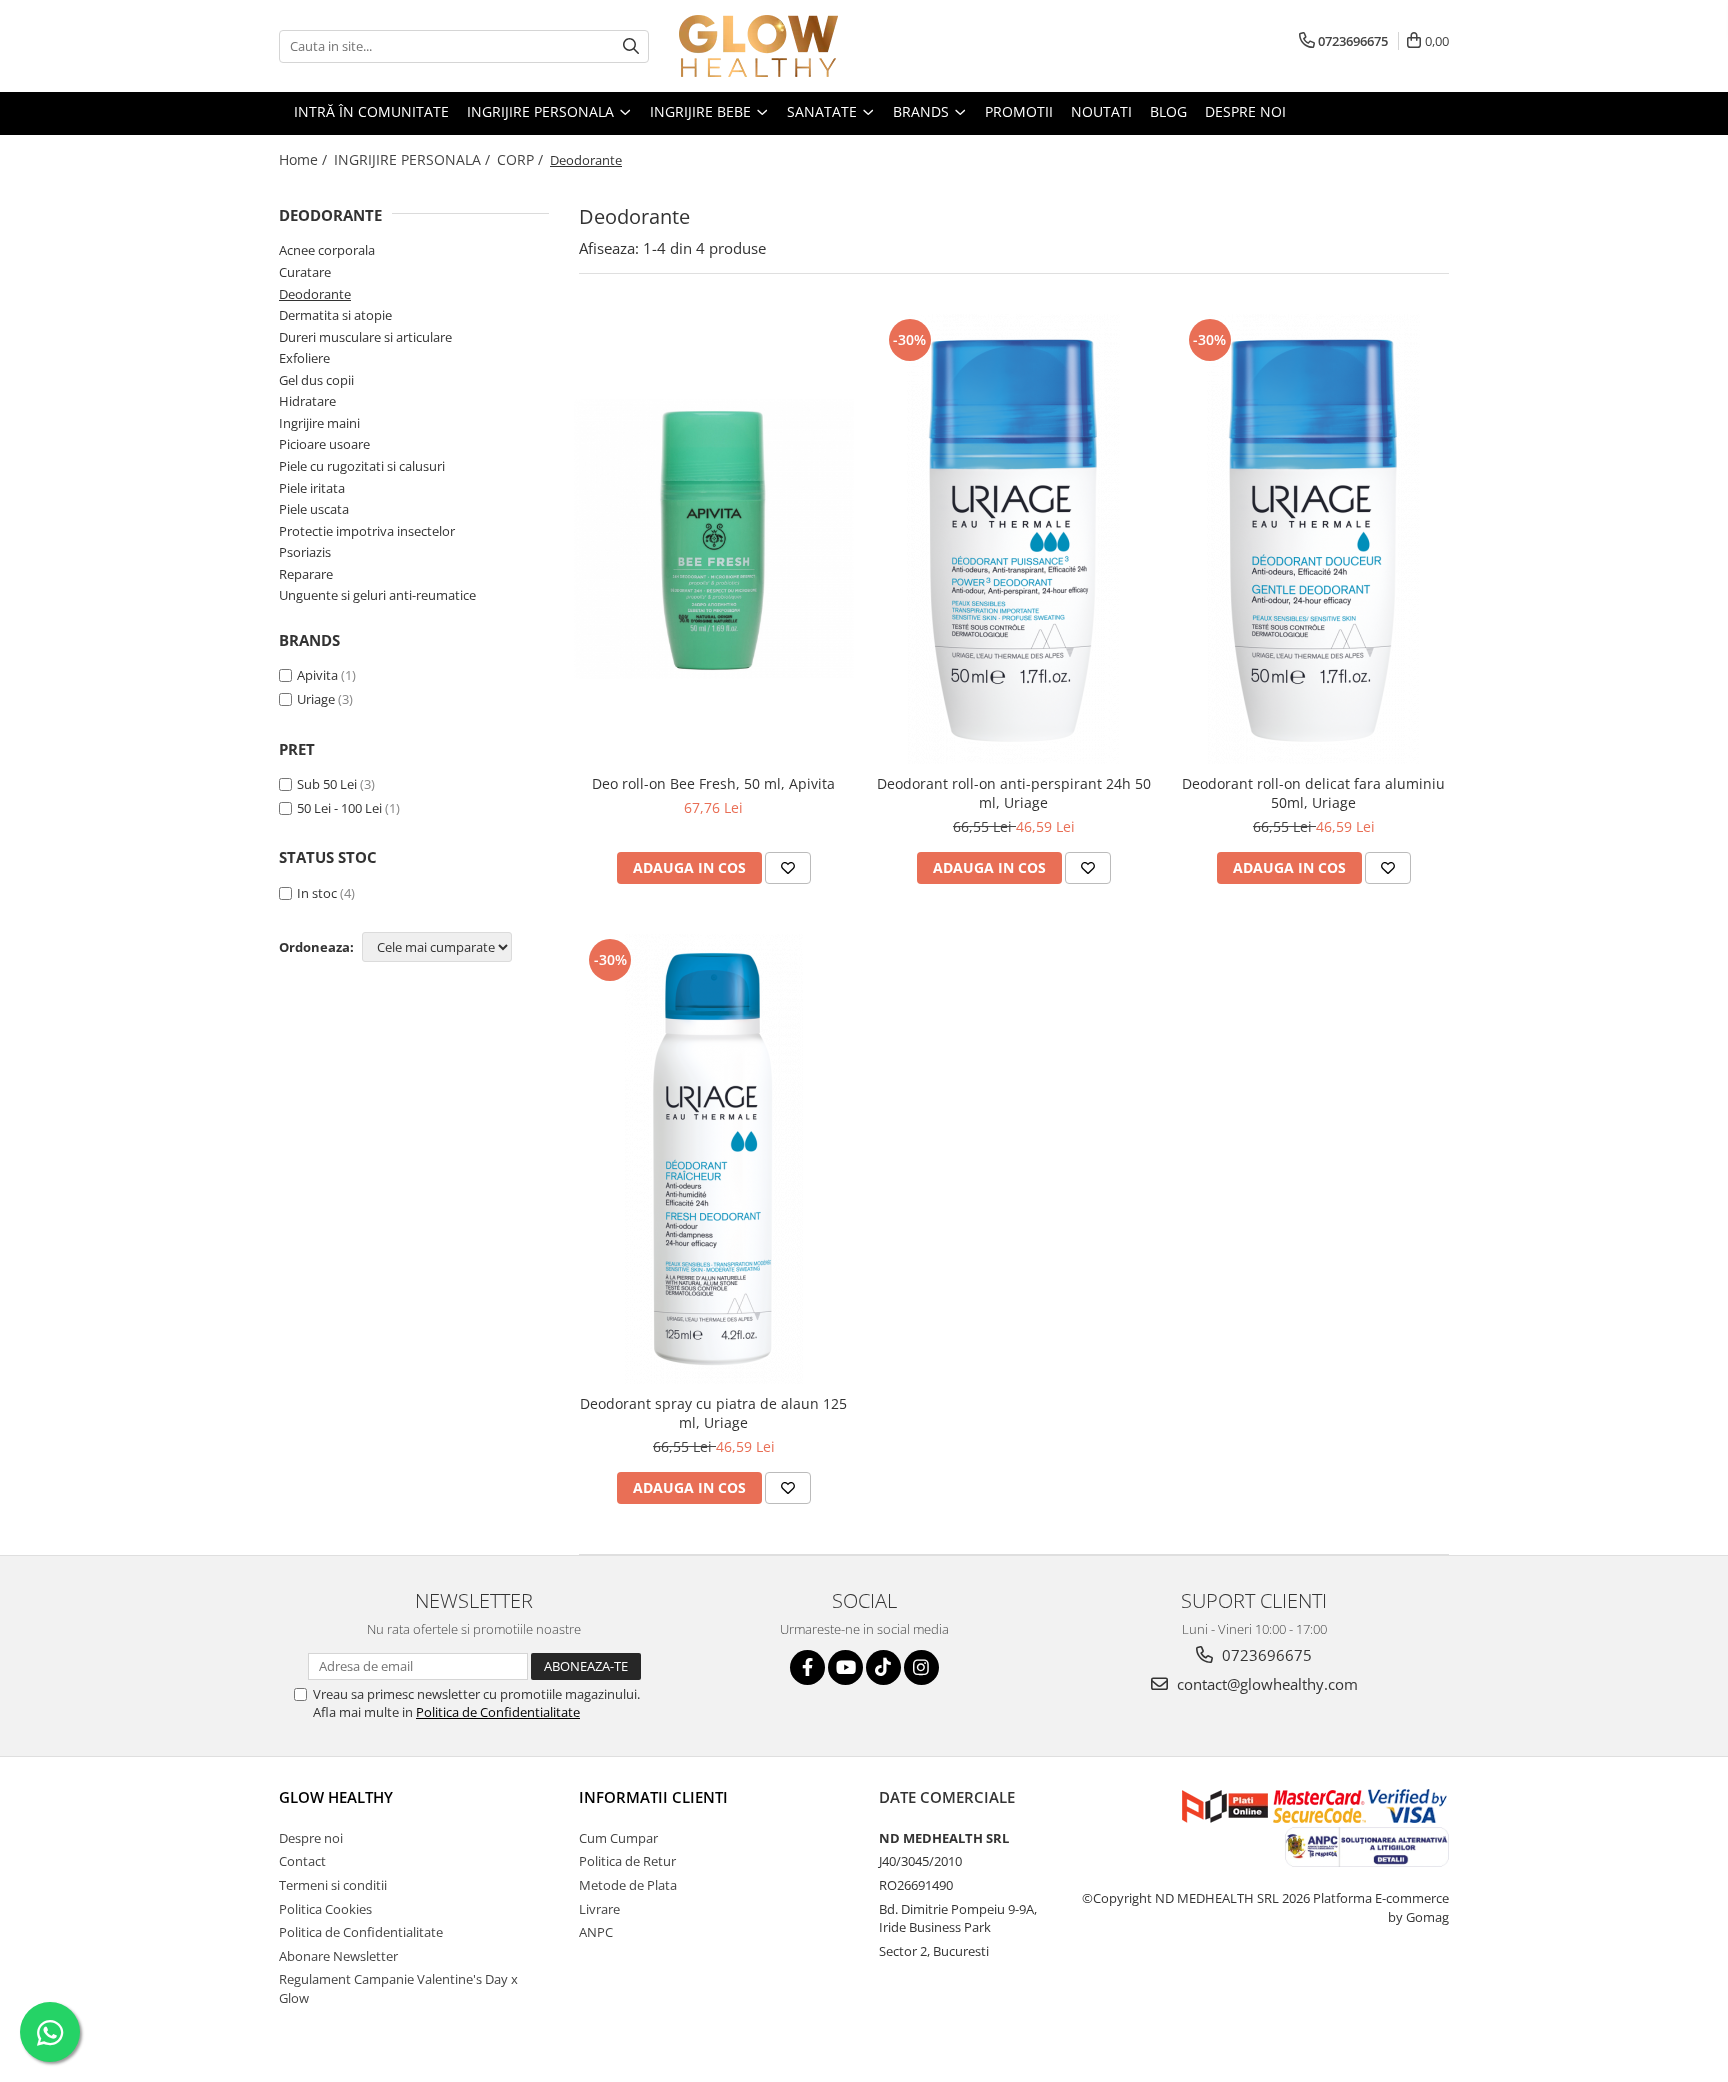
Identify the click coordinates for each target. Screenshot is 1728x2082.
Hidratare (307, 401)
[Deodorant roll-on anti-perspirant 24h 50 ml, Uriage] (1014, 539)
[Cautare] (631, 46)
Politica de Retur (627, 1861)
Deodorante (315, 294)
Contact (302, 1861)
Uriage (316, 699)
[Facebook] (807, 1667)
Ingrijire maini (319, 423)
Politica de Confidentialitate (498, 1712)
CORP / (522, 159)
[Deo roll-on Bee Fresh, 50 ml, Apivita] (714, 539)
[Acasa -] (779, 46)
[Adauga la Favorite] (788, 868)
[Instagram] (921, 1667)
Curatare (305, 272)
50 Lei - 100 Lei (339, 808)
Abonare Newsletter (338, 1956)
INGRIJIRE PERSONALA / (414, 159)
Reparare (306, 574)
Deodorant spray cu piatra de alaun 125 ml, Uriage (713, 1413)
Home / (305, 159)
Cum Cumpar (618, 1838)
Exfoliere (304, 358)
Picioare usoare (324, 444)
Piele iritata (312, 488)
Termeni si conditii (333, 1885)
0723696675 (1265, 1655)
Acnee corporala (327, 250)
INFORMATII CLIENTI (653, 1797)
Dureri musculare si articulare (365, 337)
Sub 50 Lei (327, 784)
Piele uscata (314, 509)
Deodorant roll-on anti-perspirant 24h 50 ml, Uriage (1014, 793)
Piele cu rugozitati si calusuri (362, 466)
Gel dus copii (316, 380)
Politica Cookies (325, 1909)
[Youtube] (845, 1667)
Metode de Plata (628, 1885)
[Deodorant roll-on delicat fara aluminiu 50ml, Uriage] (1314, 539)
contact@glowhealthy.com (1265, 1684)
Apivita (317, 675)
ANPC (596, 1932)
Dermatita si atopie (335, 315)
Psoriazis (305, 552)
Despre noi (311, 1838)
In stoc (317, 893)
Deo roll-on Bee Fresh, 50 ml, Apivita (713, 783)
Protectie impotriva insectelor (367, 531)
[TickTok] (883, 1667)
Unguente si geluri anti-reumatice (377, 595)
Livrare (599, 1909)
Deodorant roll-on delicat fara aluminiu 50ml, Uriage (1313, 793)
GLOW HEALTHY (336, 1797)
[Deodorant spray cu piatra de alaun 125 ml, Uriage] (714, 1159)
